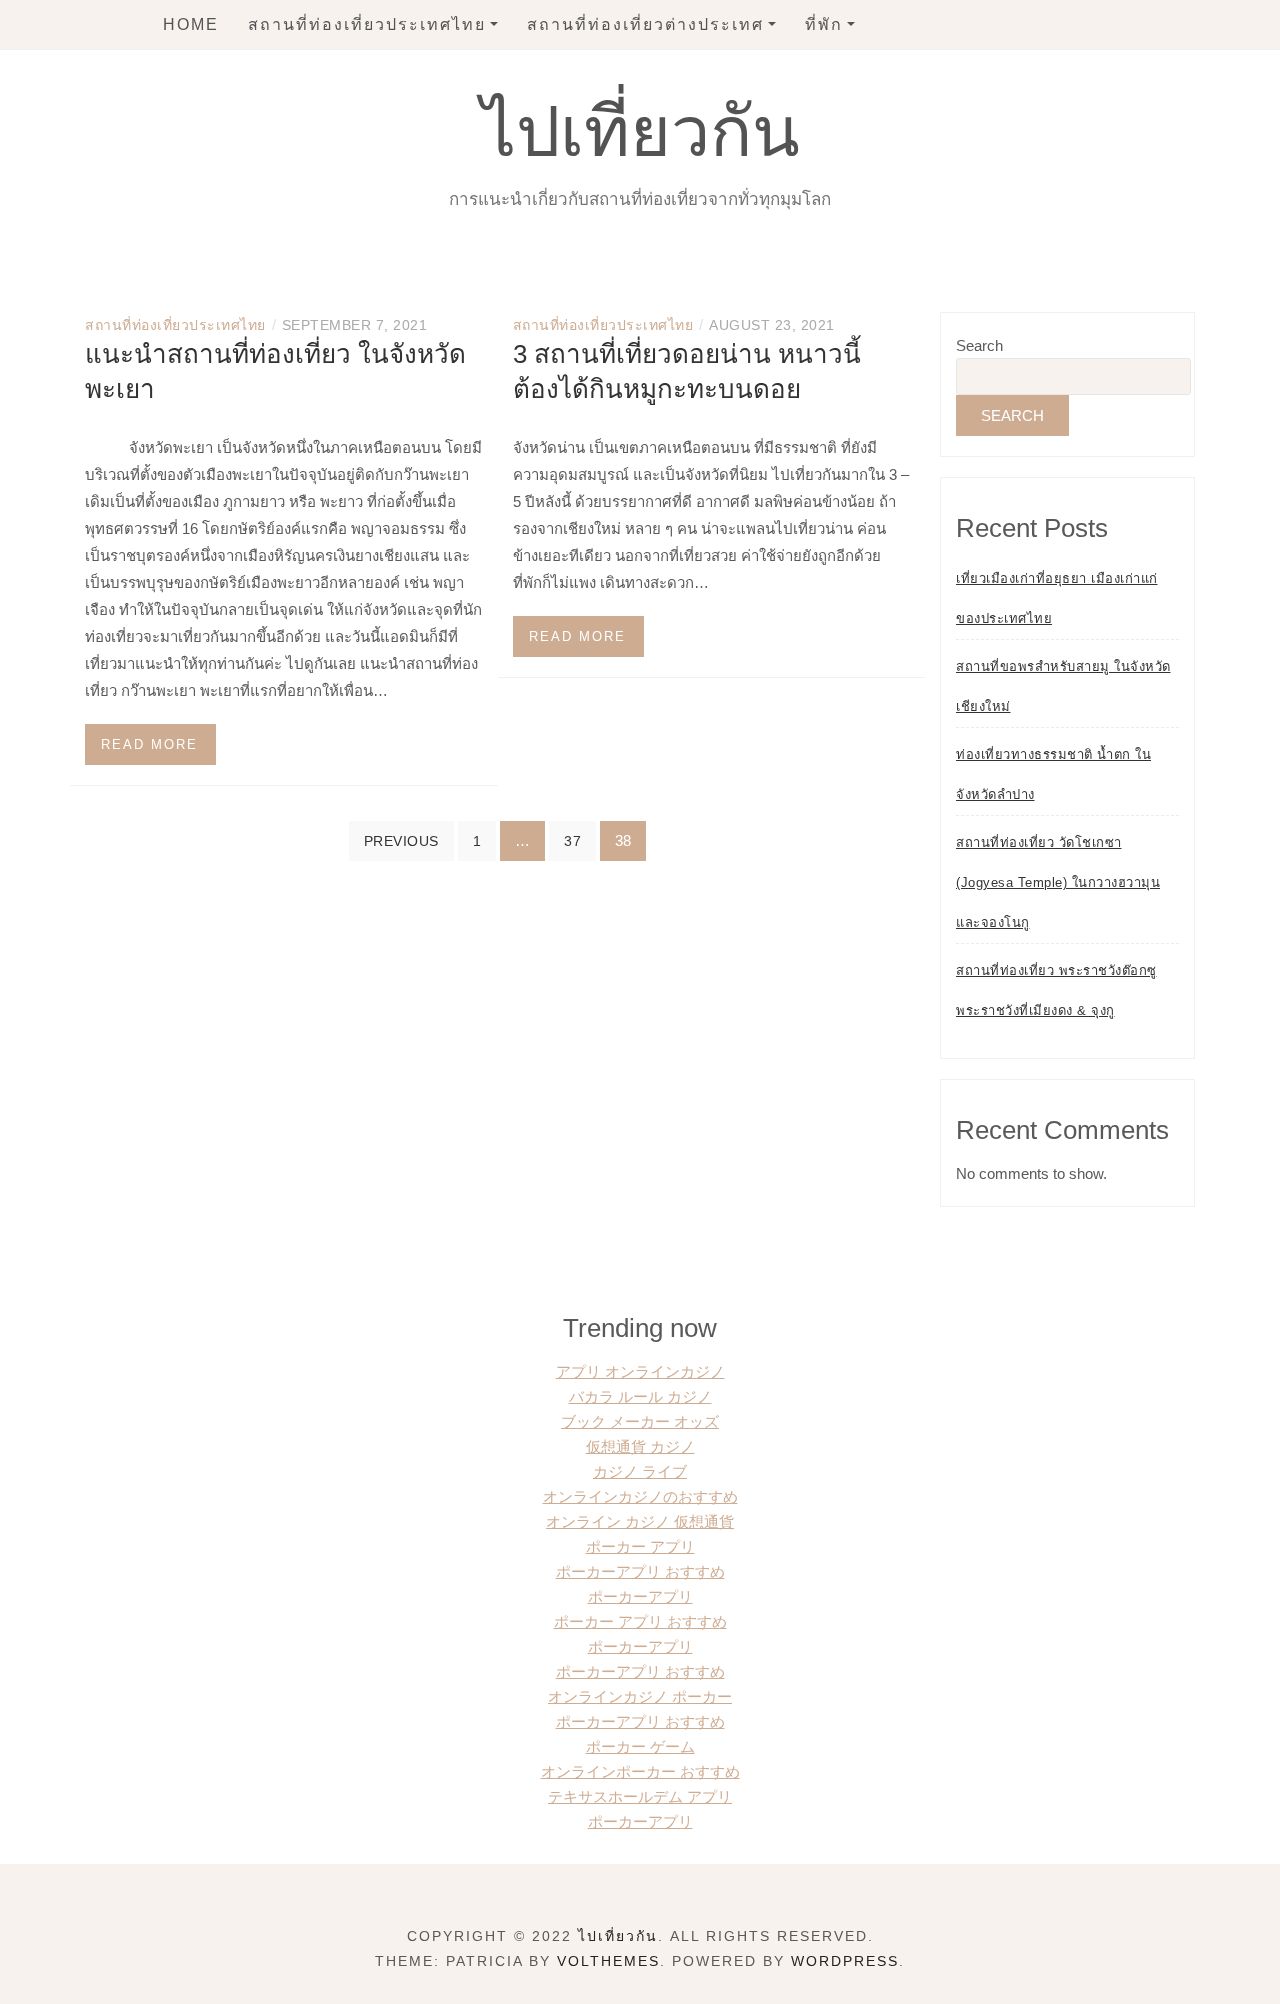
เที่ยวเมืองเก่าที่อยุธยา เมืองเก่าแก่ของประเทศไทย (1057, 598)
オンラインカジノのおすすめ (640, 1496)
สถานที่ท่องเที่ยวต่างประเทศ (645, 24)
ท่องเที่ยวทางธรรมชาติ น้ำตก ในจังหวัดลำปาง (1053, 774)
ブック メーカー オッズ (640, 1421)
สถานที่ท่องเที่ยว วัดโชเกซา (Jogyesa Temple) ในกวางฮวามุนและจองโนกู (1058, 882)
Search (979, 345)
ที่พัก (824, 24)
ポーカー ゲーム (640, 1746)
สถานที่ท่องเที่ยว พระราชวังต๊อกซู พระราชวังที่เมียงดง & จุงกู (1056, 990)
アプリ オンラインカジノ (640, 1371)
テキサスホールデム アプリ (640, 1796)
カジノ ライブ (640, 1471)
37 (572, 841)
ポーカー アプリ (640, 1546)
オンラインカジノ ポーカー (640, 1696)
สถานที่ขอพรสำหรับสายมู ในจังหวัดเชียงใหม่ (1063, 686)
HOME (191, 24)
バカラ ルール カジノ (640, 1396)
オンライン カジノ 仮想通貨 (640, 1521)
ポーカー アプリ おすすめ (640, 1621)
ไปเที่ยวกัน (640, 132)
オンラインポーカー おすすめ (640, 1771)
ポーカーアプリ (640, 1596)
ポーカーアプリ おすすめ (640, 1571)
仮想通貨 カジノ (640, 1446)
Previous (401, 841)
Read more (149, 744)
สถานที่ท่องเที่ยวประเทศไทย (367, 24)
